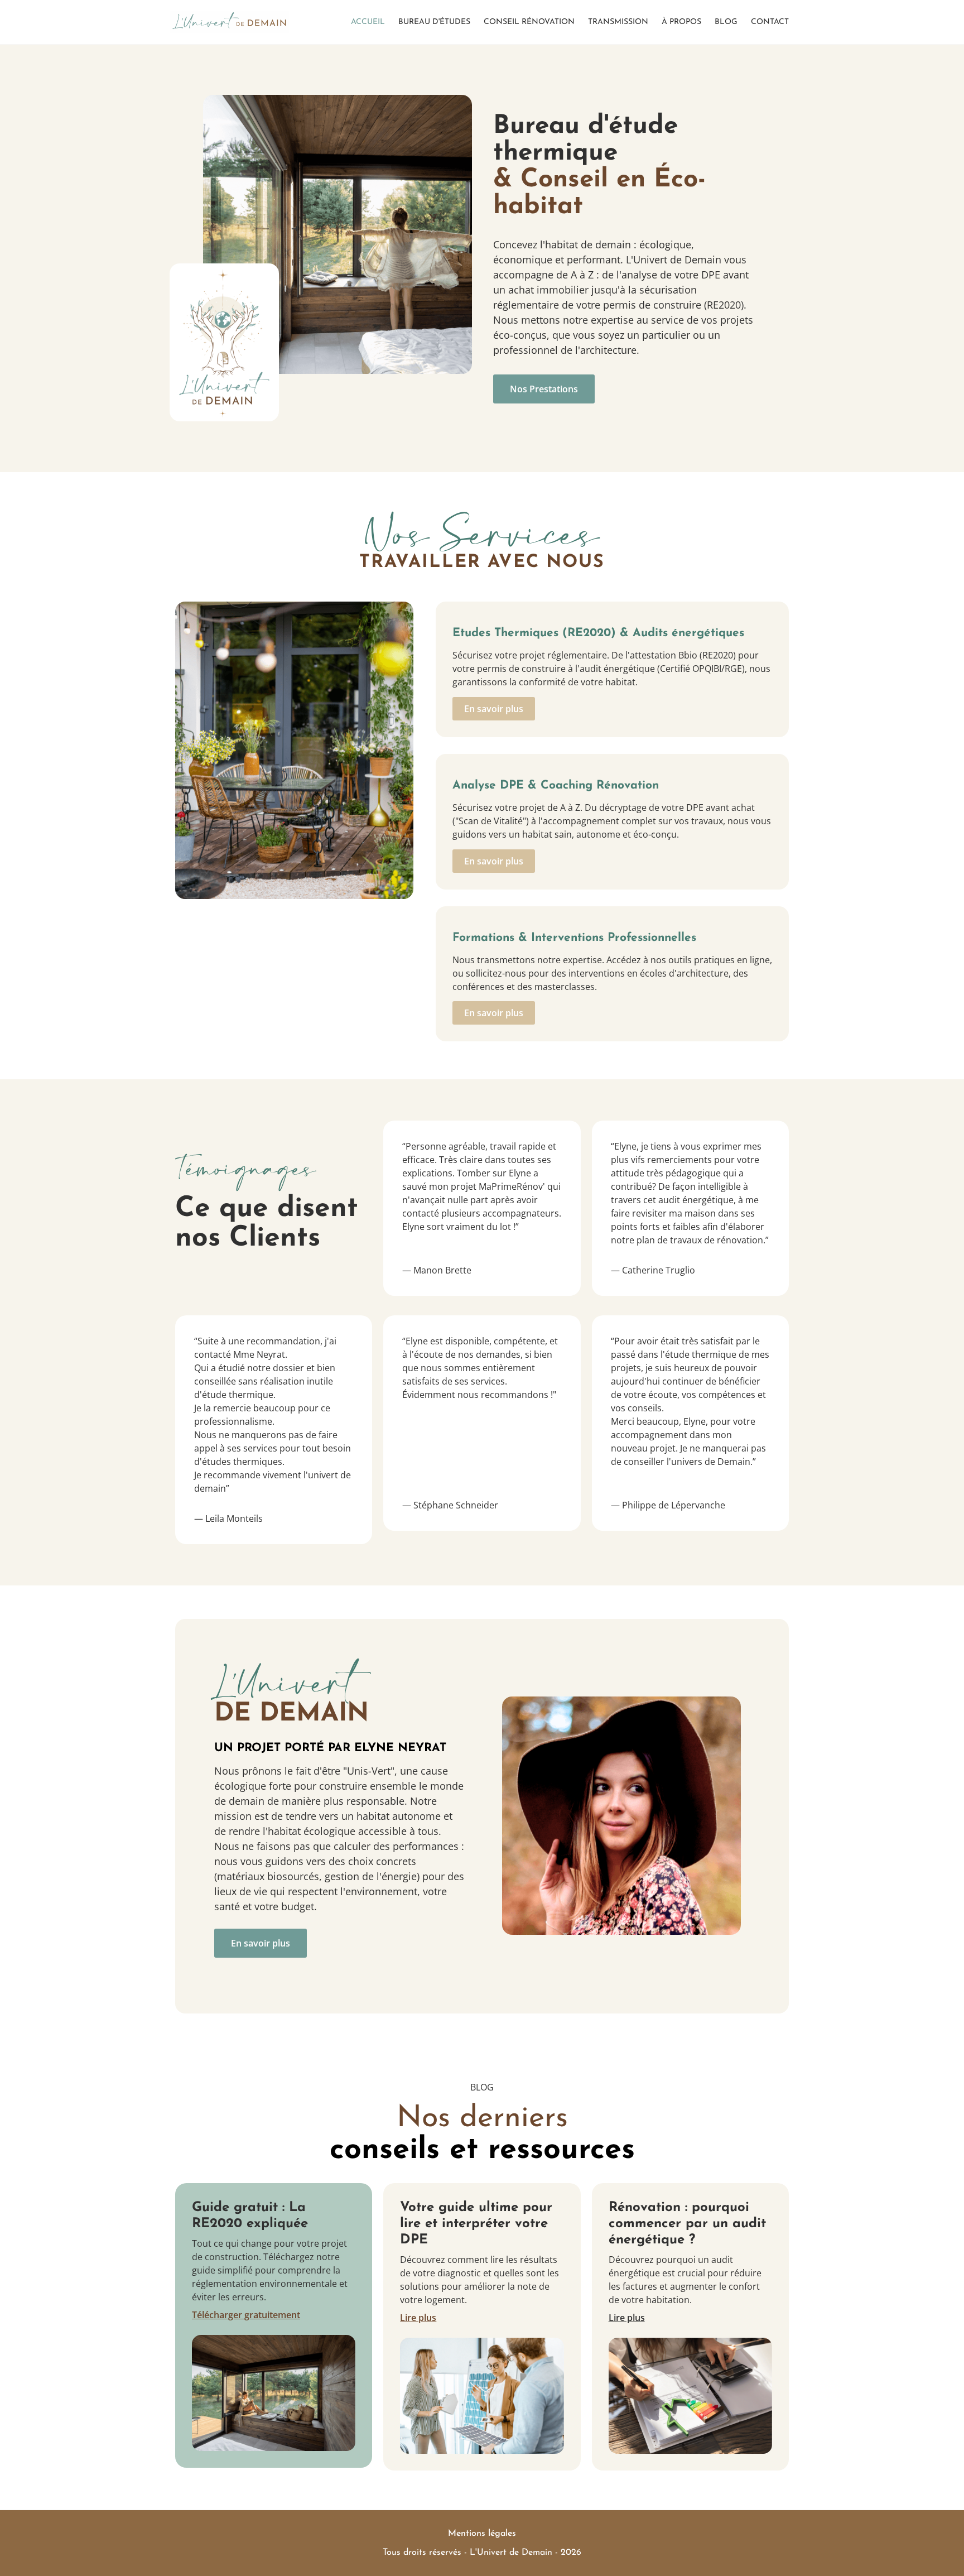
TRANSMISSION (618, 22)
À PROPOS (681, 22)
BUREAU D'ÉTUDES (434, 22)
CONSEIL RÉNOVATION (529, 22)
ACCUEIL (368, 22)
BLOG (726, 22)
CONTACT (770, 22)
